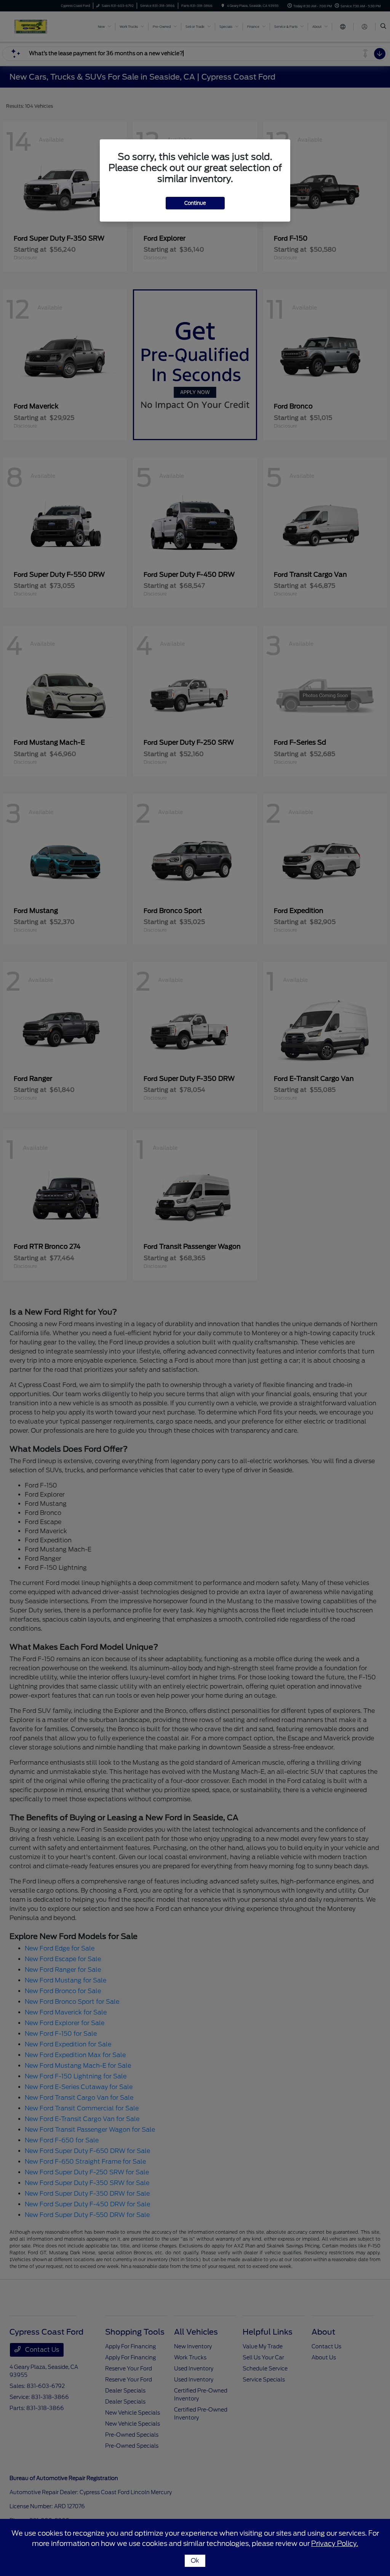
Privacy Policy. (335, 2543)
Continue (195, 203)
